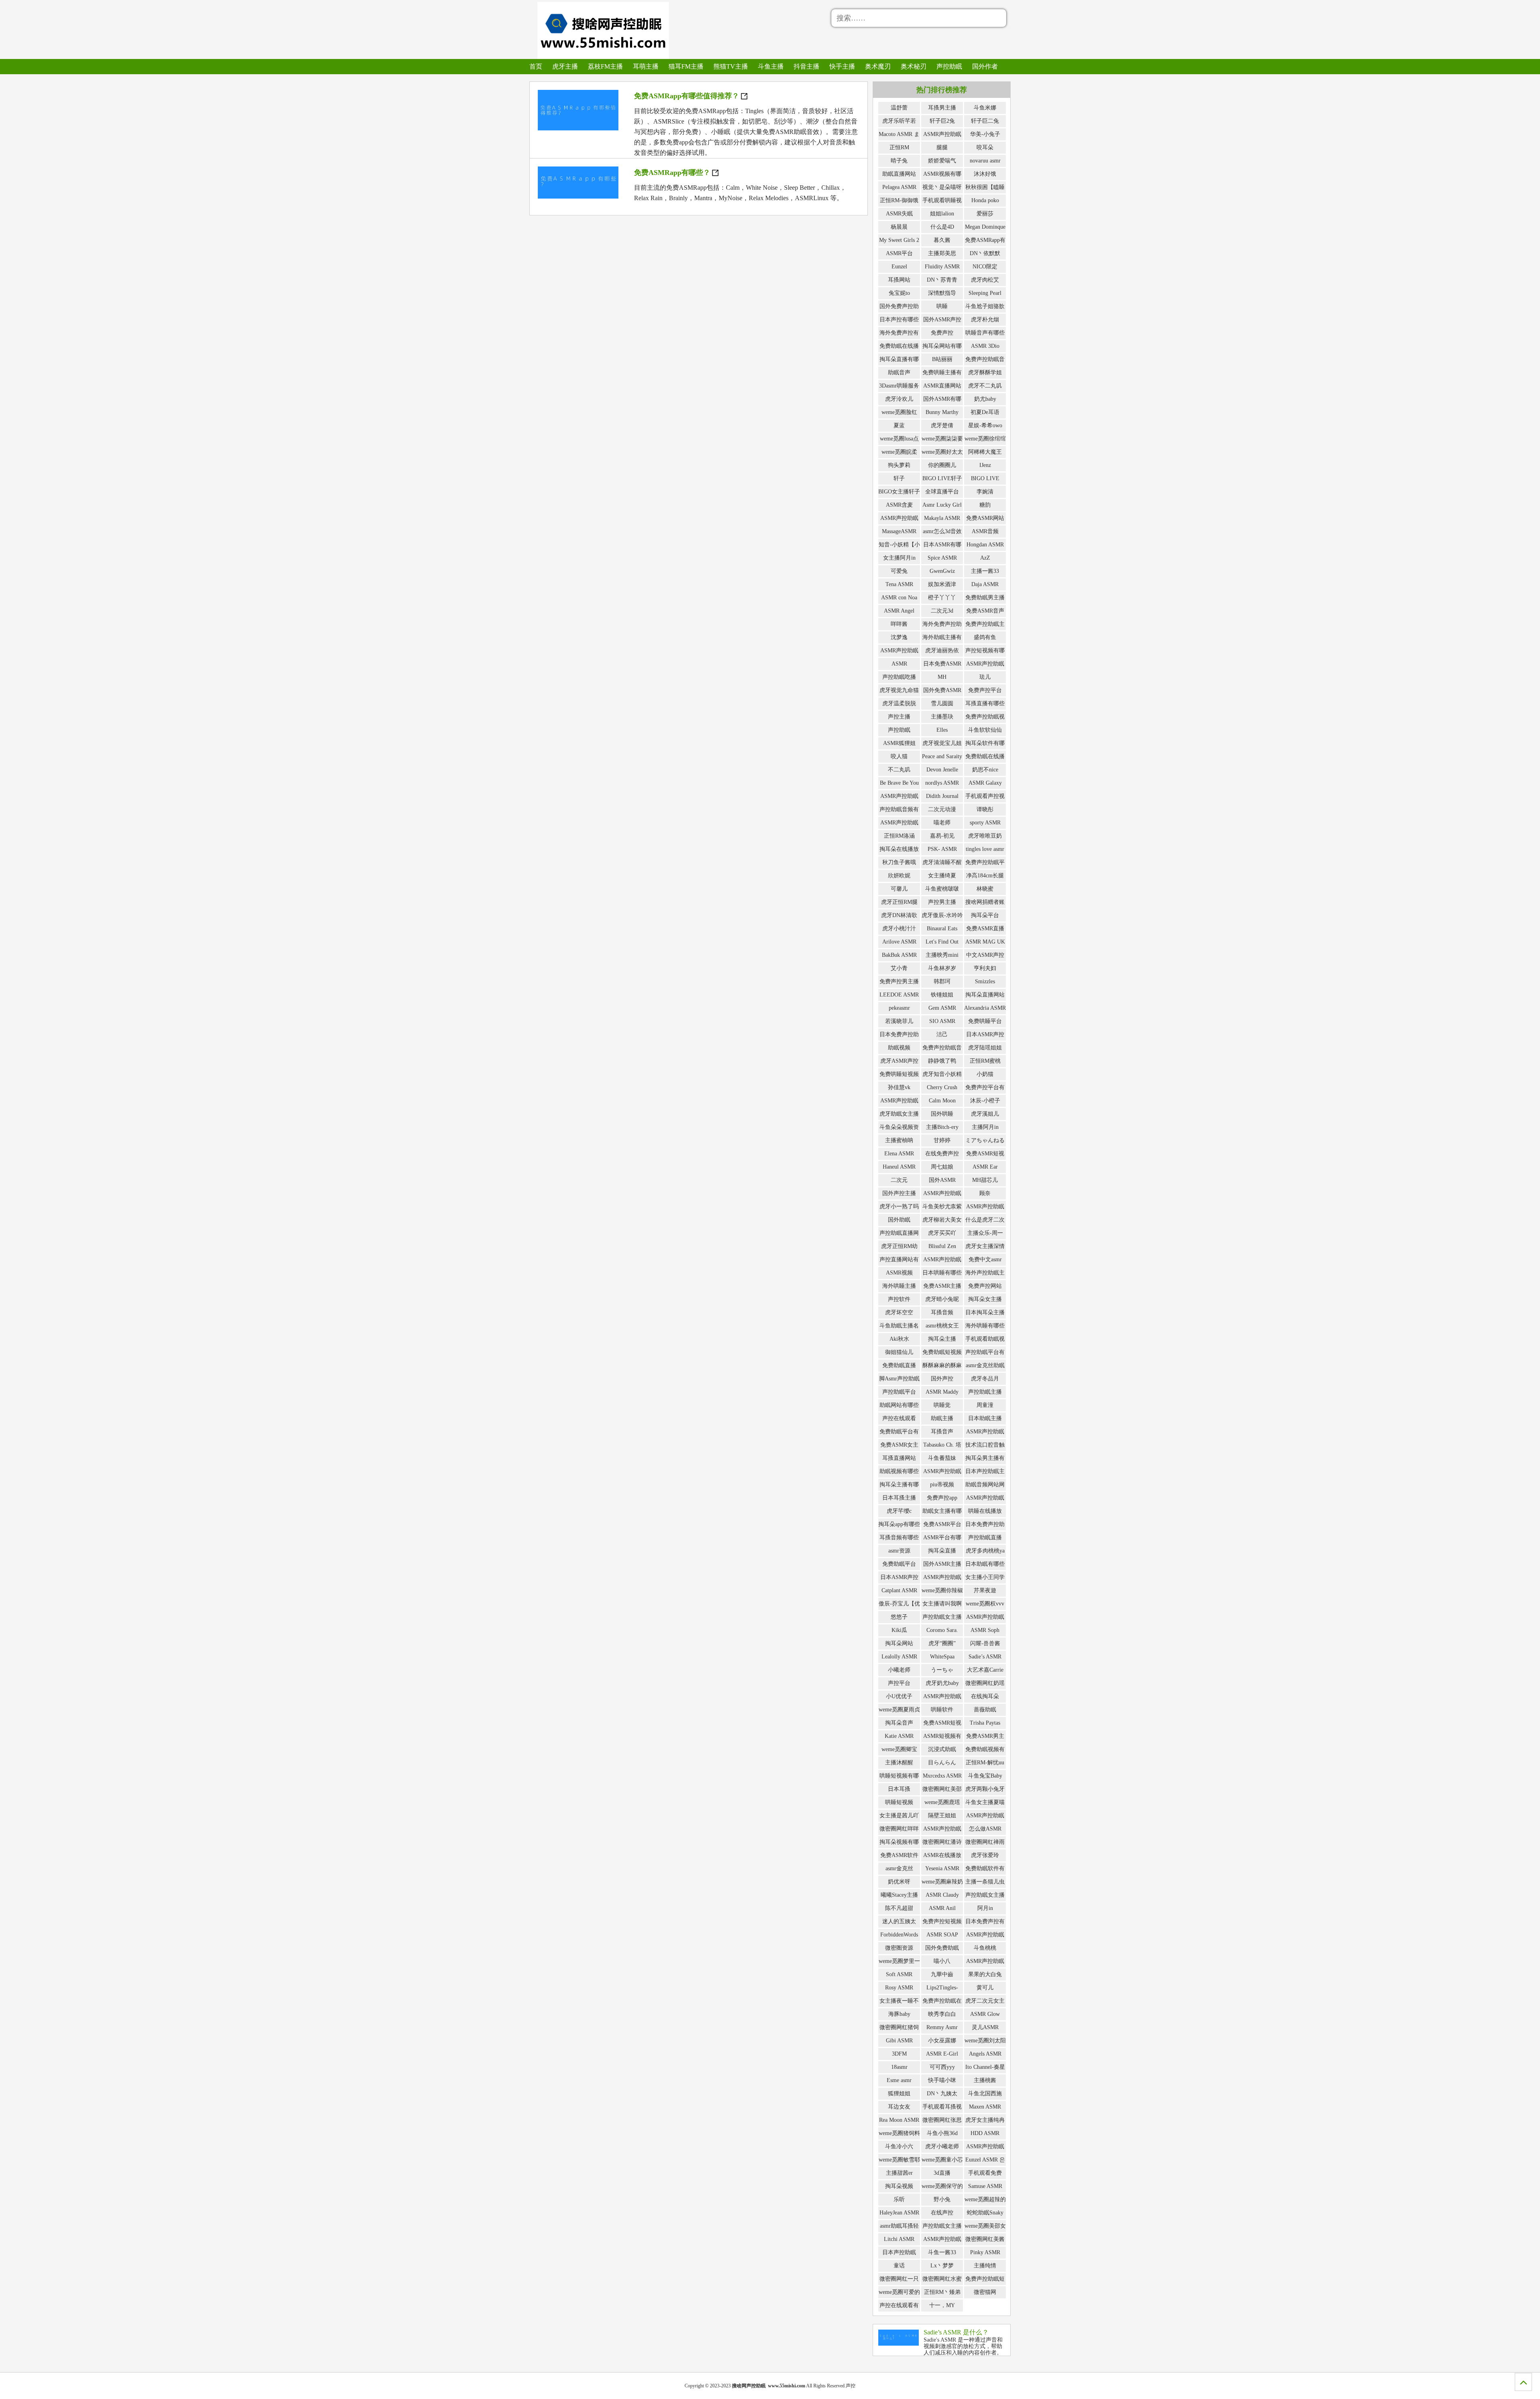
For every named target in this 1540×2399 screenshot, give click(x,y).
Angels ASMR (985, 2054)
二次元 (899, 1180)
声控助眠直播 (985, 1537)
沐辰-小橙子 (985, 1101)
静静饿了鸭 (942, 1061)
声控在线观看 (899, 1418)
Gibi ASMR (899, 2041)
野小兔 (942, 2199)
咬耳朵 (985, 147)
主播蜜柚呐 (899, 1140)
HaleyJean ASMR (899, 2213)
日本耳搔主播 (899, 1498)
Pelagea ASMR (899, 187)
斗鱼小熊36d (942, 2133)
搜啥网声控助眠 (749, 2386)
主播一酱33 (985, 571)
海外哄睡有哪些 (985, 1326)
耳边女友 (899, 2107)
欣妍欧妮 (899, 876)
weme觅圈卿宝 (899, 1749)
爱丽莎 (985, 214)
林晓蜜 (985, 889)
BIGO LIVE (985, 478)
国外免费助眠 (942, 1948)
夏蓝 (899, 425)
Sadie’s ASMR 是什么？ (956, 2332)
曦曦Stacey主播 (899, 1895)
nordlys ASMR (942, 783)
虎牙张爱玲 (985, 1855)
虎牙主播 (565, 66)
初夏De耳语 (985, 412)
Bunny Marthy (942, 412)
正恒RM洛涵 (899, 836)
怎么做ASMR (985, 1829)
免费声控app (942, 1498)
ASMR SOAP (942, 1935)
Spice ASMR (942, 558)
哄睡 (942, 306)
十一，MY (942, 2305)
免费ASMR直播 (985, 929)
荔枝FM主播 (605, 66)
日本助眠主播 (985, 1418)
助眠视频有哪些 (899, 1471)
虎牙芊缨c (899, 1511)
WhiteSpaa (942, 1657)
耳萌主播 (646, 66)
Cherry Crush (942, 1087)
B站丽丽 (942, 359)
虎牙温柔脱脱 (899, 703)
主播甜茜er (899, 2173)
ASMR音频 (985, 531)
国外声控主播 (899, 1193)
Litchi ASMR (899, 2239)
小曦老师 (899, 1670)
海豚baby (899, 2014)
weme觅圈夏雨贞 (899, 1710)
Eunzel (899, 267)
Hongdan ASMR (985, 545)
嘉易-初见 (942, 836)
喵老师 (942, 823)
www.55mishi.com (787, 2386)
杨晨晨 (899, 227)
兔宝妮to (899, 293)
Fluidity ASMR (942, 267)
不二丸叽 (899, 770)
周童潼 (985, 1405)
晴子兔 (899, 161)
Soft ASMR (899, 1974)
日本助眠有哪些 (985, 1564)
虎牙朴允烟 (985, 320)
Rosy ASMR (899, 1988)
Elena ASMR (899, 1154)
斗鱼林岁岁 (942, 968)
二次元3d (942, 611)
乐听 (899, 2199)
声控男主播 (942, 902)
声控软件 (899, 1299)
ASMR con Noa (899, 598)
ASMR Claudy (942, 1895)
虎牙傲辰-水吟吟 (942, 915)
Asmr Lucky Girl (942, 505)
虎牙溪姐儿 (985, 1114)
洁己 (942, 1034)
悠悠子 (899, 1617)
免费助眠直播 (899, 1365)
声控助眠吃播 (899, 677)
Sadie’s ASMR (985, 1657)
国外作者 (985, 66)
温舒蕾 (899, 108)
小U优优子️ (899, 1696)
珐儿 (985, 677)
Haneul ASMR (899, 1167)
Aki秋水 (899, 1339)
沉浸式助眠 (942, 1749)
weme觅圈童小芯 (942, 2160)
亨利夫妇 (985, 968)
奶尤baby (985, 399)
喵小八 (942, 1961)
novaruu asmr (985, 161)
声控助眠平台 (899, 1392)
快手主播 (842, 66)
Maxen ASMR (985, 2107)
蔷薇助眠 (985, 1710)
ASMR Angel (899, 611)
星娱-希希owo (985, 425)
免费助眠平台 (899, 1564)
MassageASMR (899, 531)
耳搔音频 (942, 1312)
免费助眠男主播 (985, 598)
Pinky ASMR (985, 2252)
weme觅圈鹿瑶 (942, 1802)
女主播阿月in (899, 558)
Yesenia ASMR (942, 1868)
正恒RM (899, 147)
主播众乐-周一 (985, 1233)
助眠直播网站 (899, 174)
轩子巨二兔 (985, 121)
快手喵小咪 (942, 2080)
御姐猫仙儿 (899, 1352)
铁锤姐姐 (942, 995)
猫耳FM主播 (686, 66)
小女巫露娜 (942, 2041)
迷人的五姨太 (899, 1921)
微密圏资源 (899, 1948)
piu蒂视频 (942, 1485)
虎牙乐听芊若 (899, 121)
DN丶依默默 (985, 253)
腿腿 (942, 147)
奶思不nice (985, 770)
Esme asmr (899, 2080)
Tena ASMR (899, 584)
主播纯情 (985, 2266)
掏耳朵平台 (985, 915)
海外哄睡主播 (899, 1286)
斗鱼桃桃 (985, 1948)
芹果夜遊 (985, 1590)
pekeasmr (899, 1008)
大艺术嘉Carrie (985, 1670)
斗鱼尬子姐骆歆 (985, 306)
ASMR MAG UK (985, 942)
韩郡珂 (942, 981)
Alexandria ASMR (985, 1008)
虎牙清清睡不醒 (942, 862)
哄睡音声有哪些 (985, 333)
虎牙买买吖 (942, 1233)
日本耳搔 (899, 1789)
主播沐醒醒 (899, 1763)
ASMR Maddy (942, 1392)
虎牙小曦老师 (942, 2146)
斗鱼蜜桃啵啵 (942, 889)
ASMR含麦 (899, 505)
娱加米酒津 (942, 584)
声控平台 (899, 1683)
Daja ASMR (985, 584)
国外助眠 (899, 1220)
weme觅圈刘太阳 (985, 2041)
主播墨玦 (942, 717)
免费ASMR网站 (985, 518)
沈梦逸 (899, 637)
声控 (851, 2386)
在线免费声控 (942, 1154)
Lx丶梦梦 (942, 2266)
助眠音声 (899, 372)
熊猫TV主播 (731, 66)
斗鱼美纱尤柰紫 (942, 1207)
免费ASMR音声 (985, 611)
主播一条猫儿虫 (985, 1882)
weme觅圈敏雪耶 (899, 2160)
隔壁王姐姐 (942, 1815)
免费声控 (942, 333)
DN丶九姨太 (942, 2094)
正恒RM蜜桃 (985, 1061)
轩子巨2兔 (942, 121)
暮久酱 (942, 240)
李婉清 (985, 492)
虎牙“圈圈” (942, 1643)
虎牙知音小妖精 (942, 1074)
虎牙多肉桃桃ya (985, 1551)
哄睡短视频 (899, 1802)
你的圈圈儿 (942, 465)
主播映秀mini (942, 955)
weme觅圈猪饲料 (899, 2133)
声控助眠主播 (985, 1392)
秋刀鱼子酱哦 (899, 862)
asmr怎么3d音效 (942, 531)
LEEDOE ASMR (899, 995)
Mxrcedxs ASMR (942, 1776)
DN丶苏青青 (942, 280)
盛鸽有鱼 (985, 637)
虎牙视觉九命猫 (899, 690)
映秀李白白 (942, 2014)
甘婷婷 (942, 1140)
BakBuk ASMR (899, 955)
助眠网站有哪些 (899, 1405)
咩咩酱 (899, 624)
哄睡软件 (942, 1710)
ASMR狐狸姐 (899, 743)
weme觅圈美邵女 (985, 2226)
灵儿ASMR (985, 2027)
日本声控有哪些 (899, 320)
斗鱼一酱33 (942, 2252)
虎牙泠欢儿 (899, 399)
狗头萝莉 (899, 465)
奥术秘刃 (914, 66)
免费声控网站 (985, 1286)
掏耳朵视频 (899, 2186)
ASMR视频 (899, 1273)
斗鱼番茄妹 (942, 1458)
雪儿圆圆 (942, 703)
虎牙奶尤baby (942, 1683)
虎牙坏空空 (899, 1312)
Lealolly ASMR (899, 1657)
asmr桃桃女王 (942, 1326)
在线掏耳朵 (985, 1696)
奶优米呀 (899, 1882)
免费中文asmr (985, 1259)
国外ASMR (942, 1180)
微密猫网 (985, 2292)
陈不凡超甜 (899, 1908)
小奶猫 (985, 1074)
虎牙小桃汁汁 (899, 929)
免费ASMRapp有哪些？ (672, 173)
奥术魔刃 (878, 66)
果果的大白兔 (985, 1974)
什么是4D (942, 227)
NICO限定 (985, 267)
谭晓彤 (985, 809)
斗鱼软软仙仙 (985, 730)
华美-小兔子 (985, 134)
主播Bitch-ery (942, 1127)
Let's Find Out (942, 942)
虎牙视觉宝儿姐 (942, 743)
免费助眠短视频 (942, 1352)
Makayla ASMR (942, 518)
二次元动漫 (942, 809)
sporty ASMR (985, 823)
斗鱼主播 (771, 66)
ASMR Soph (985, 1630)
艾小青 (899, 968)
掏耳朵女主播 (985, 1299)
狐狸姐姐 (899, 2094)
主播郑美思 (942, 253)
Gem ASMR (942, 1008)
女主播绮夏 (942, 876)
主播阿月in (985, 1127)
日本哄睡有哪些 (942, 1273)
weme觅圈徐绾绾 (985, 439)
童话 (899, 2266)
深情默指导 (942, 293)
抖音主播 (806, 66)
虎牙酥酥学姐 (985, 372)
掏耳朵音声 (899, 1723)
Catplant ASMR (899, 1590)
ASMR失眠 (899, 214)
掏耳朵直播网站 (985, 995)
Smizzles (985, 981)
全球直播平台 (942, 492)
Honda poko (985, 200)
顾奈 (985, 1193)
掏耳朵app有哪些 (899, 1524)
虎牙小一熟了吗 (899, 1207)
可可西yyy (942, 2067)
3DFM (899, 2054)
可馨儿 (899, 889)
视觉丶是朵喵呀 (942, 187)
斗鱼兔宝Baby (985, 1776)
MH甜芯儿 (985, 1180)
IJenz (985, 465)
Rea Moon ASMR (899, 2120)
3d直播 (942, 2173)
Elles (942, 730)
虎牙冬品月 (985, 1379)
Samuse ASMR (985, 2186)
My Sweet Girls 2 (899, 240)
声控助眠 (949, 66)
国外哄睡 (942, 1114)
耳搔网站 (899, 280)
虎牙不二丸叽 (985, 386)
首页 (536, 66)
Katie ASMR (899, 1736)
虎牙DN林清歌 (899, 915)
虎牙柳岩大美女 (942, 1220)
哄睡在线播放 (985, 1511)
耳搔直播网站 (899, 1458)
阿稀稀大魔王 (985, 452)
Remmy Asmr (942, 2027)
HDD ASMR (985, 2133)
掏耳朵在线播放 (899, 849)
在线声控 (942, 2213)
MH (942, 677)
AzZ (985, 558)
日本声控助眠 (899, 2252)
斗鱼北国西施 (985, 2094)
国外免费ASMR (942, 690)
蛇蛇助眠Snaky (985, 2213)
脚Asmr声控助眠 (899, 1379)
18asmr (899, 2067)
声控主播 (899, 717)
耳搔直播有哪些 (985, 703)
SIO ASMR (942, 1021)
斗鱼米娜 (985, 108)
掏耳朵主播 (942, 1339)
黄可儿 (985, 1988)
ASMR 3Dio (985, 346)
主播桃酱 (985, 2080)
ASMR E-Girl (942, 2054)
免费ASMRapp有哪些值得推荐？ (687, 96)
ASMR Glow (985, 2014)
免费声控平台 (985, 690)
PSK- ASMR (942, 849)
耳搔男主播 (942, 108)
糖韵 (985, 505)
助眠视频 (899, 1048)
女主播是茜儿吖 (899, 1815)
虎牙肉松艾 (985, 280)
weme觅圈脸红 (899, 412)
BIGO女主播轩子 (899, 492)
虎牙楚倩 (942, 425)
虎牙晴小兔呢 (942, 1299)
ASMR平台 (899, 253)
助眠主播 (942, 1418)
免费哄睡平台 (985, 1021)
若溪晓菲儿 (899, 1021)
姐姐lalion (942, 214)
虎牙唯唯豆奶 (985, 836)
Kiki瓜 (899, 1630)
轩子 (899, 478)
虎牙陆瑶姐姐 (985, 1048)
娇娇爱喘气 (942, 161)
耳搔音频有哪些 (899, 1537)
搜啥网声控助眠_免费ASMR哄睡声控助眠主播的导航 (589, 10)
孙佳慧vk (899, 1087)
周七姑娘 (942, 1167)
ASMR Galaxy (985, 783)
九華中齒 (942, 1974)
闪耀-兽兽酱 (985, 1643)
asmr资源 (899, 1551)
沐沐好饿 (985, 174)
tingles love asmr (985, 849)
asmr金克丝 (899, 1868)
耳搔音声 (942, 1432)
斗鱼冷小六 (899, 2146)
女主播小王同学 (985, 1577)
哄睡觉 (942, 1405)
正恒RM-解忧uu (985, 1763)
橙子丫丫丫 (942, 598)
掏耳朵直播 (942, 1551)
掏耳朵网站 (899, 1643)
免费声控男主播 (899, 981)
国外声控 (942, 1379)
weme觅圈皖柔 (899, 452)
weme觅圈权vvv (985, 1604)
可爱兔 (899, 571)
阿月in (985, 1908)
